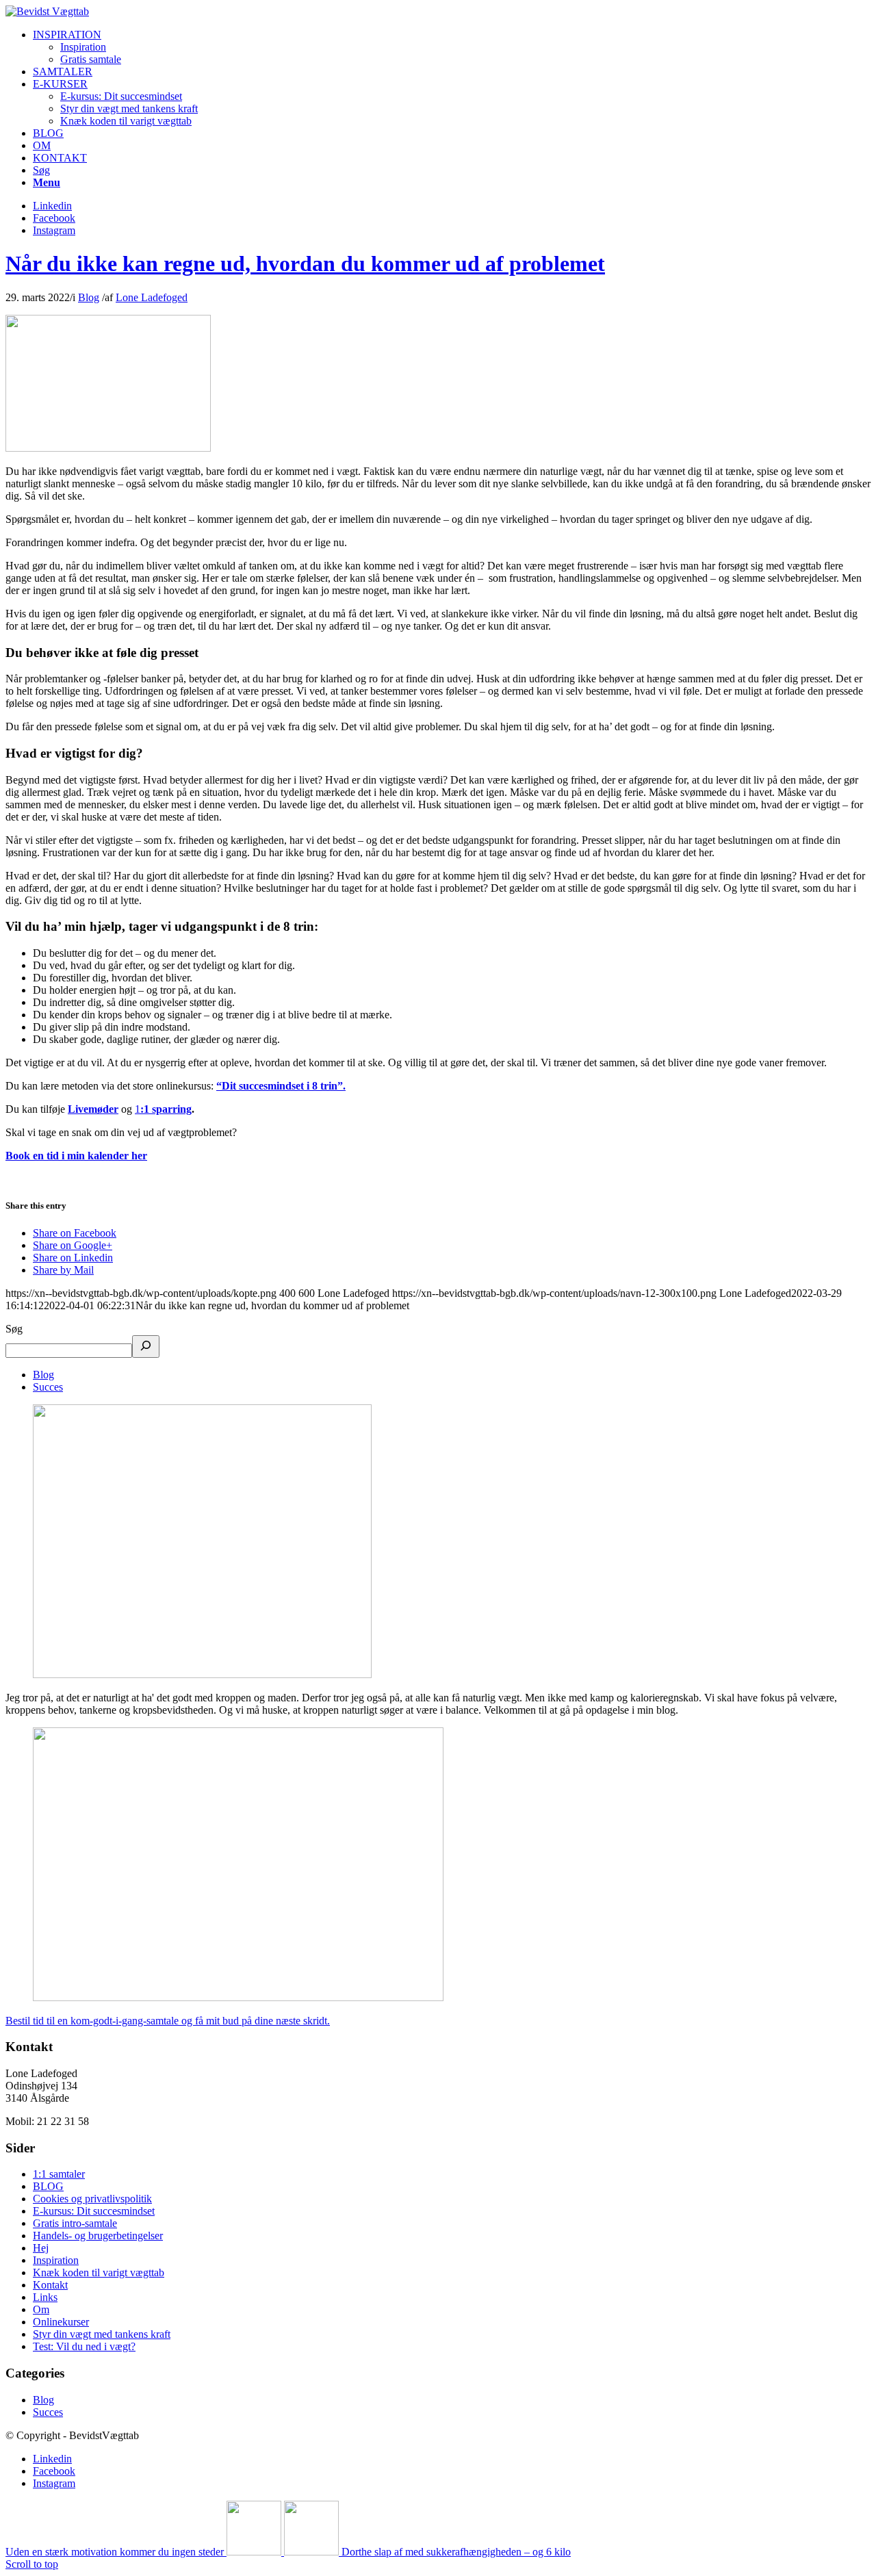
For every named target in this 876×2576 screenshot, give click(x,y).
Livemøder (93, 1109)
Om (41, 2309)
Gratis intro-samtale (75, 2223)
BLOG (48, 2186)
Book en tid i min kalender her (76, 1156)
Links (45, 2297)
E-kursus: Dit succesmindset (94, 2211)
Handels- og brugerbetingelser (98, 2236)
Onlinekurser (61, 2322)
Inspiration (56, 2260)
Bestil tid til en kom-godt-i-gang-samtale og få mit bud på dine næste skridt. (168, 2021)
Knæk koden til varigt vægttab (99, 2272)
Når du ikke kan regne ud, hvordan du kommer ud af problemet (305, 263)
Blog (89, 297)
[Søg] (146, 1347)
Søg (14, 1329)
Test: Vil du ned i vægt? (84, 2346)
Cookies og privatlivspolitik (92, 2199)
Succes (48, 1387)
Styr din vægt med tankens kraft (102, 2334)
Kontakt (50, 2285)
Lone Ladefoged (152, 297)
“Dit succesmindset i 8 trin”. (281, 1086)
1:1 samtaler (59, 2174)
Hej (41, 2248)
